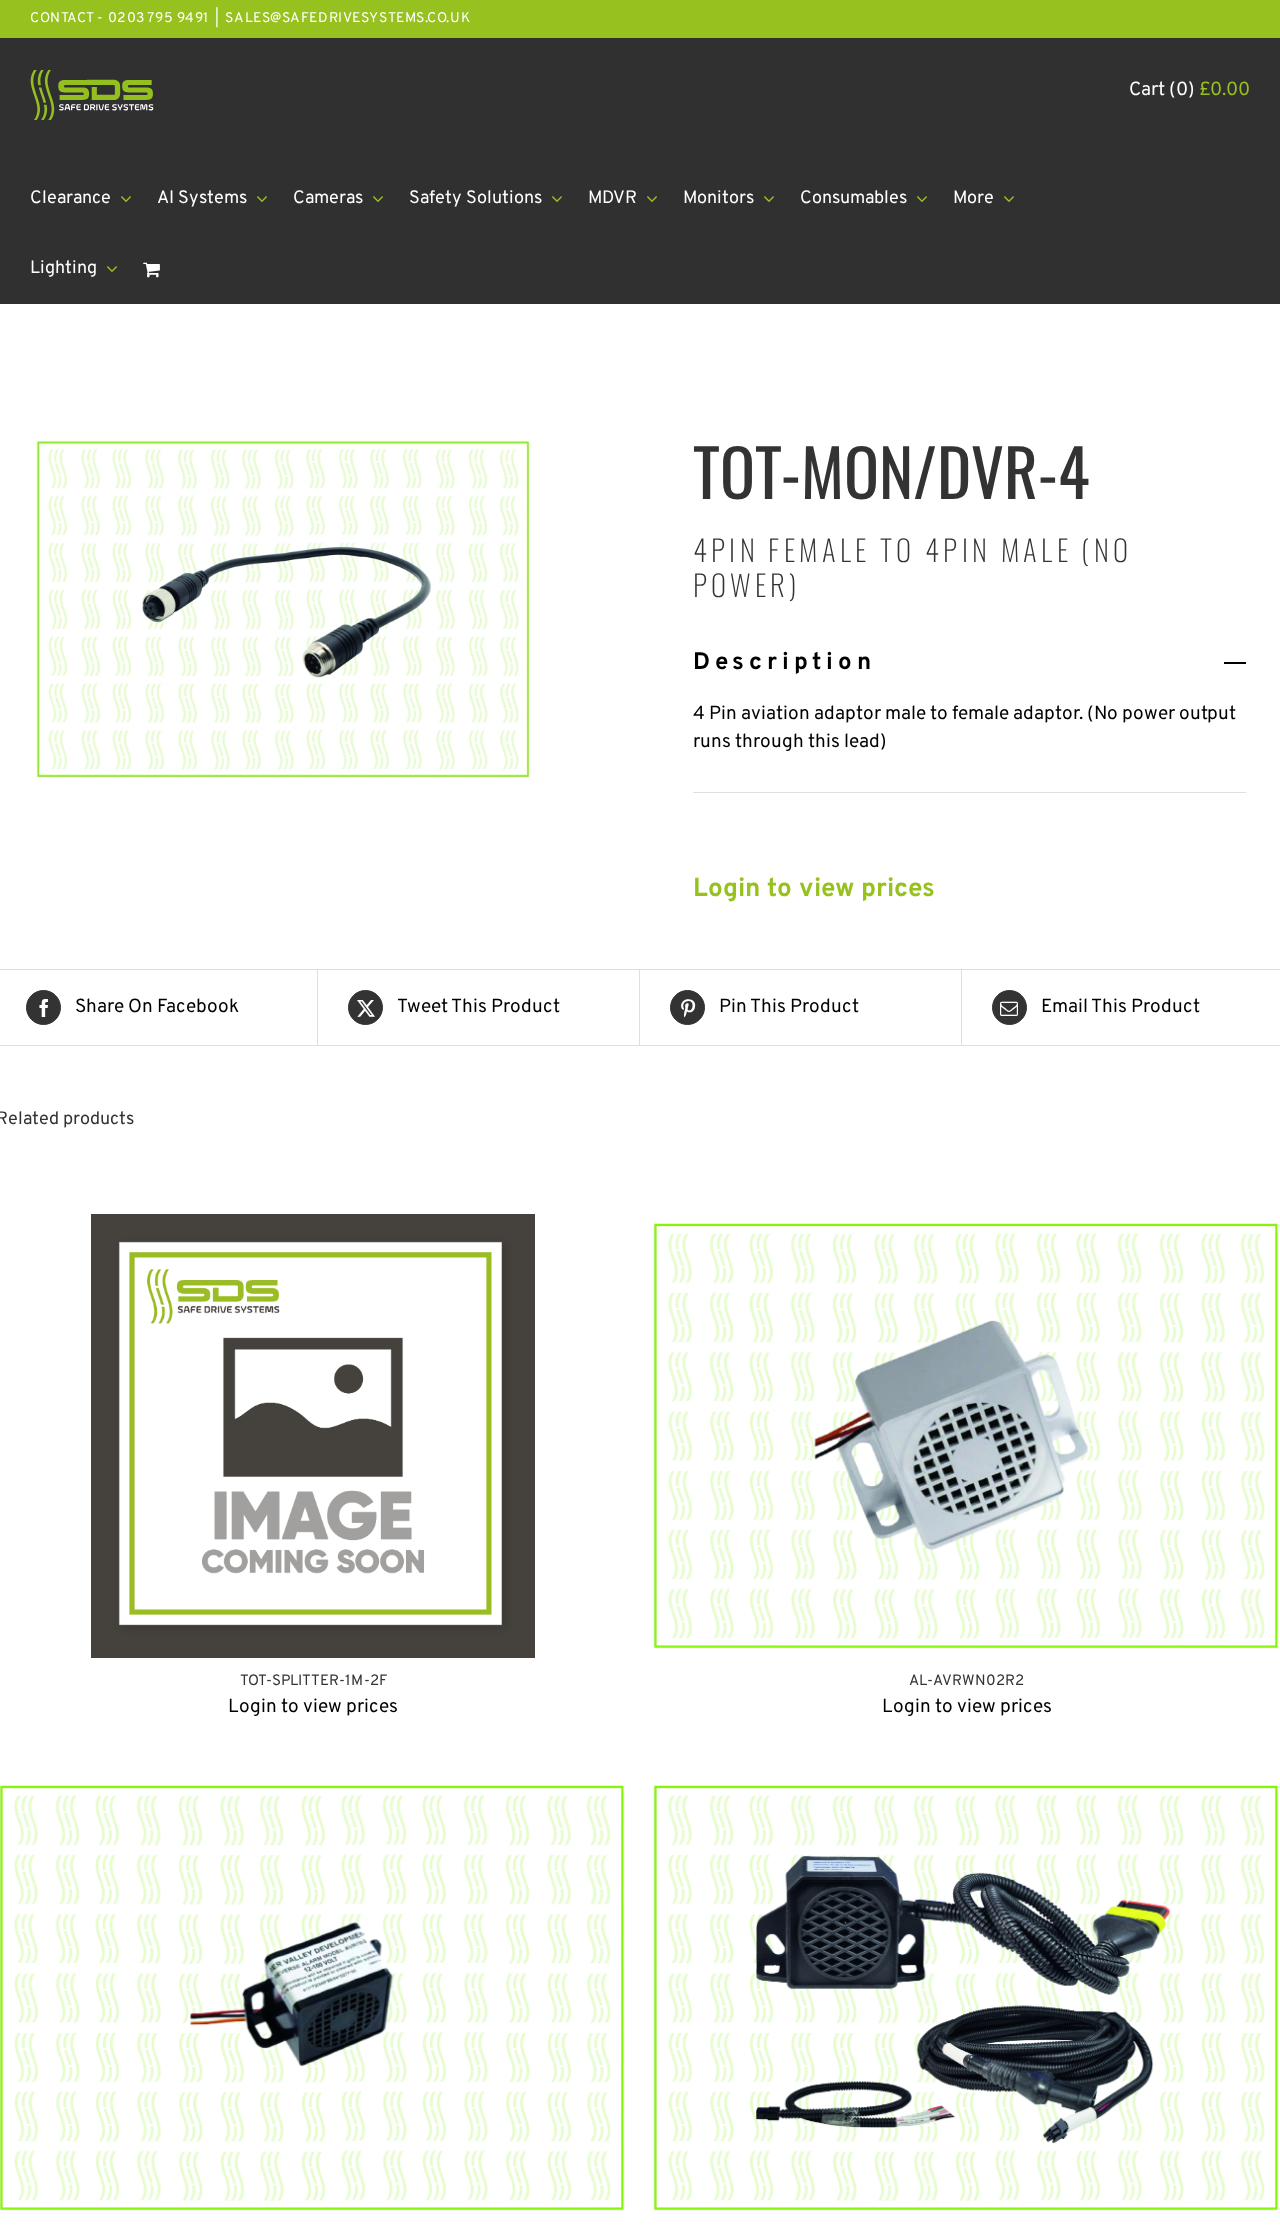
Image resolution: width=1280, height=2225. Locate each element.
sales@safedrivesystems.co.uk (347, 18)
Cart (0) (1189, 90)
